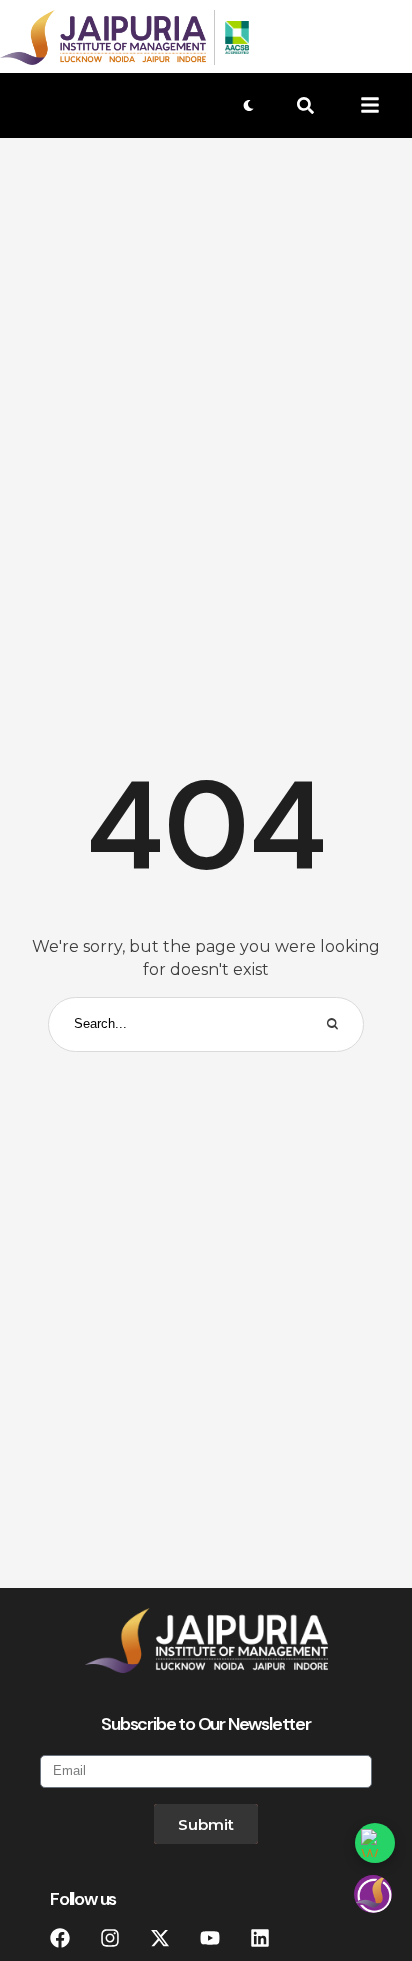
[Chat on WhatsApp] (375, 1843)
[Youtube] (210, 1938)
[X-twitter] (160, 1938)
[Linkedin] (260, 1938)
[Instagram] (110, 1938)
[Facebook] (60, 1938)
